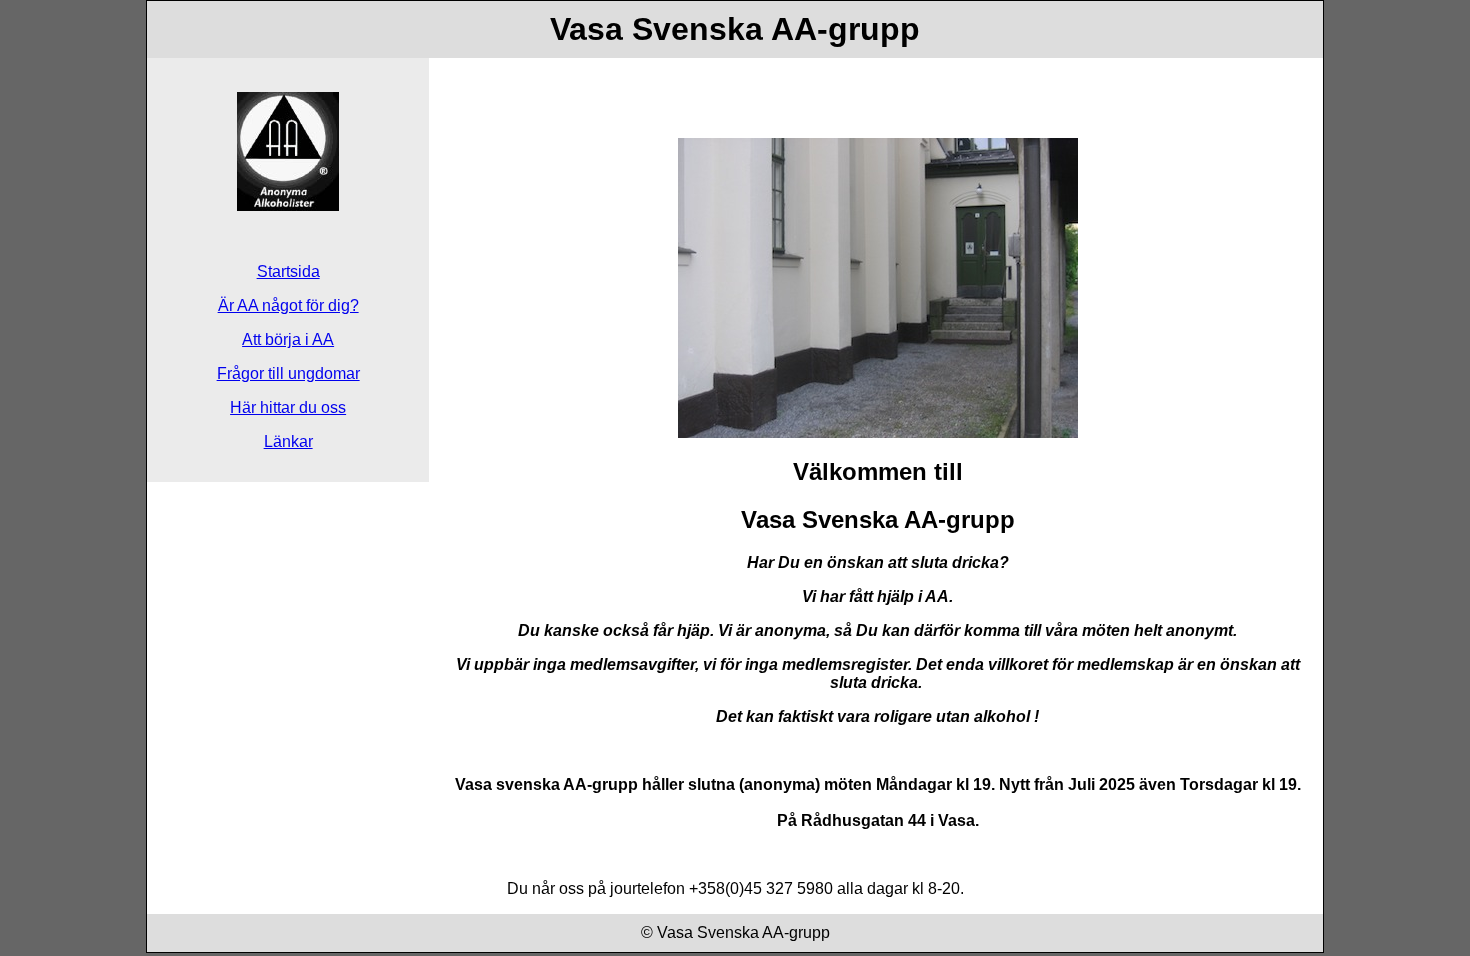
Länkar (288, 441)
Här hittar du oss (288, 407)
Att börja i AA (288, 339)
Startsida (288, 271)
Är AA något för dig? (288, 305)
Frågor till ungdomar (288, 373)
